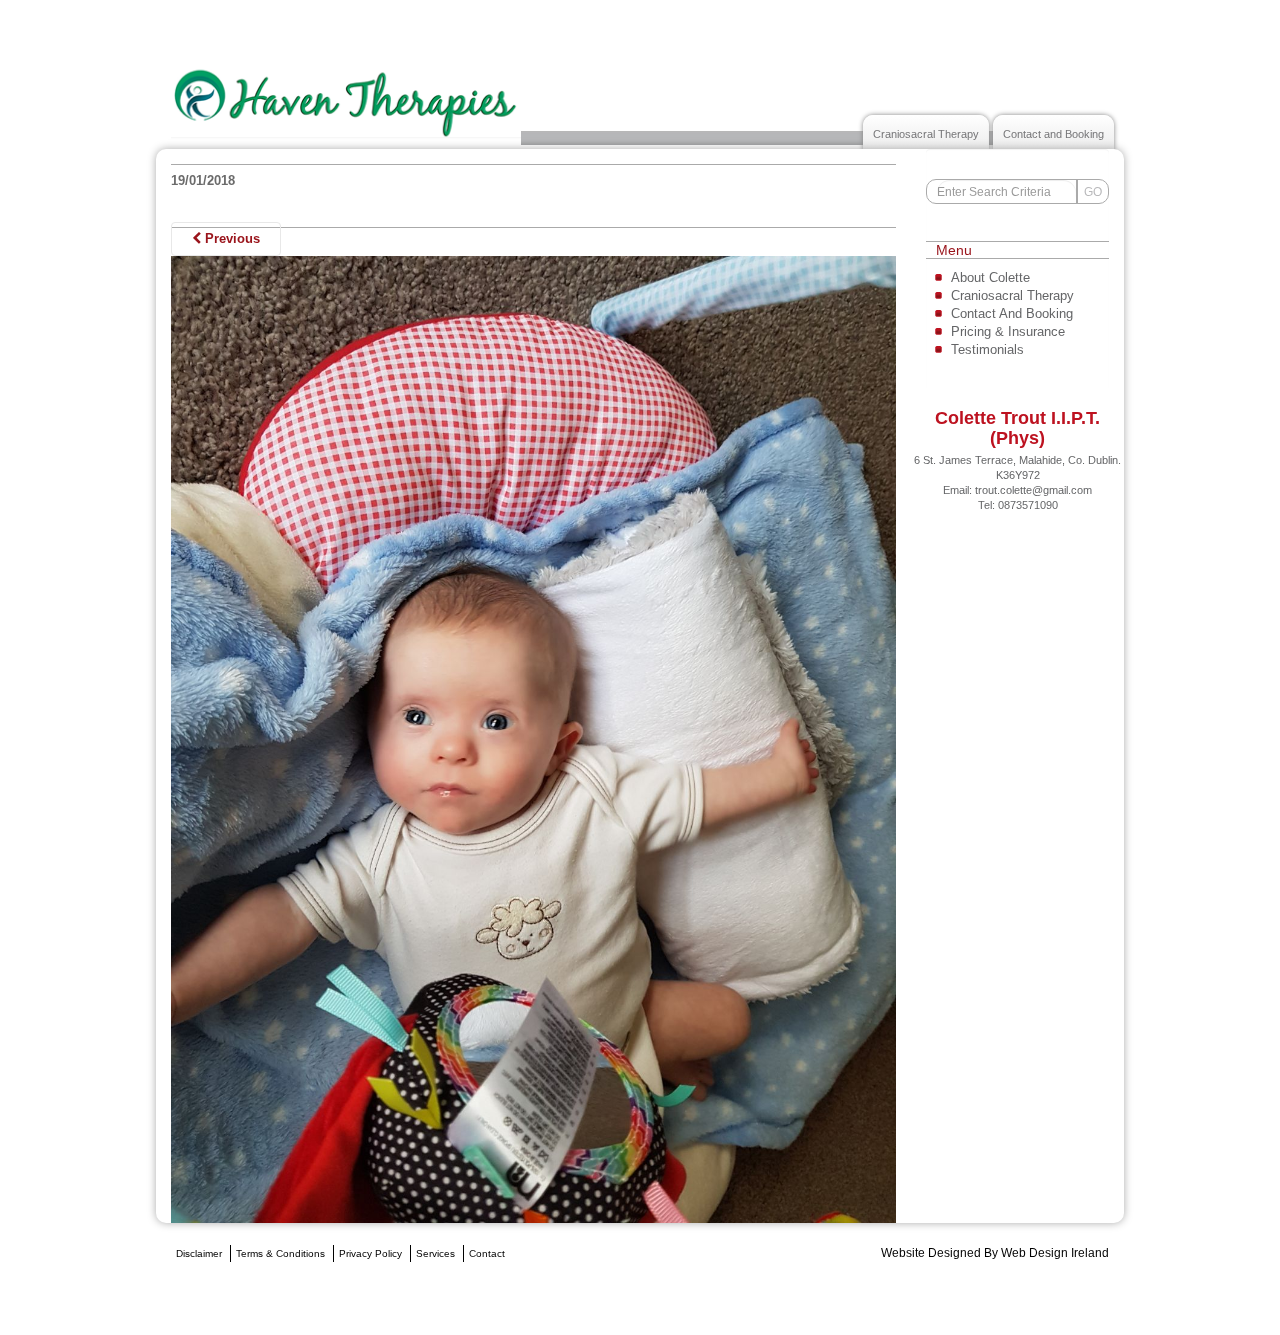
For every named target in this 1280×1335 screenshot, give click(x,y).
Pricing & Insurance (1008, 331)
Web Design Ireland (1055, 1253)
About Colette (990, 277)
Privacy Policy (370, 1253)
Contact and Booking (1053, 134)
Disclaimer (199, 1253)
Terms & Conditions (280, 1253)
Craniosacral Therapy (926, 134)
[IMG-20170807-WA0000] (533, 738)
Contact (487, 1253)
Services (435, 1253)
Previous (230, 238)
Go (1093, 192)
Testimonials (987, 349)
